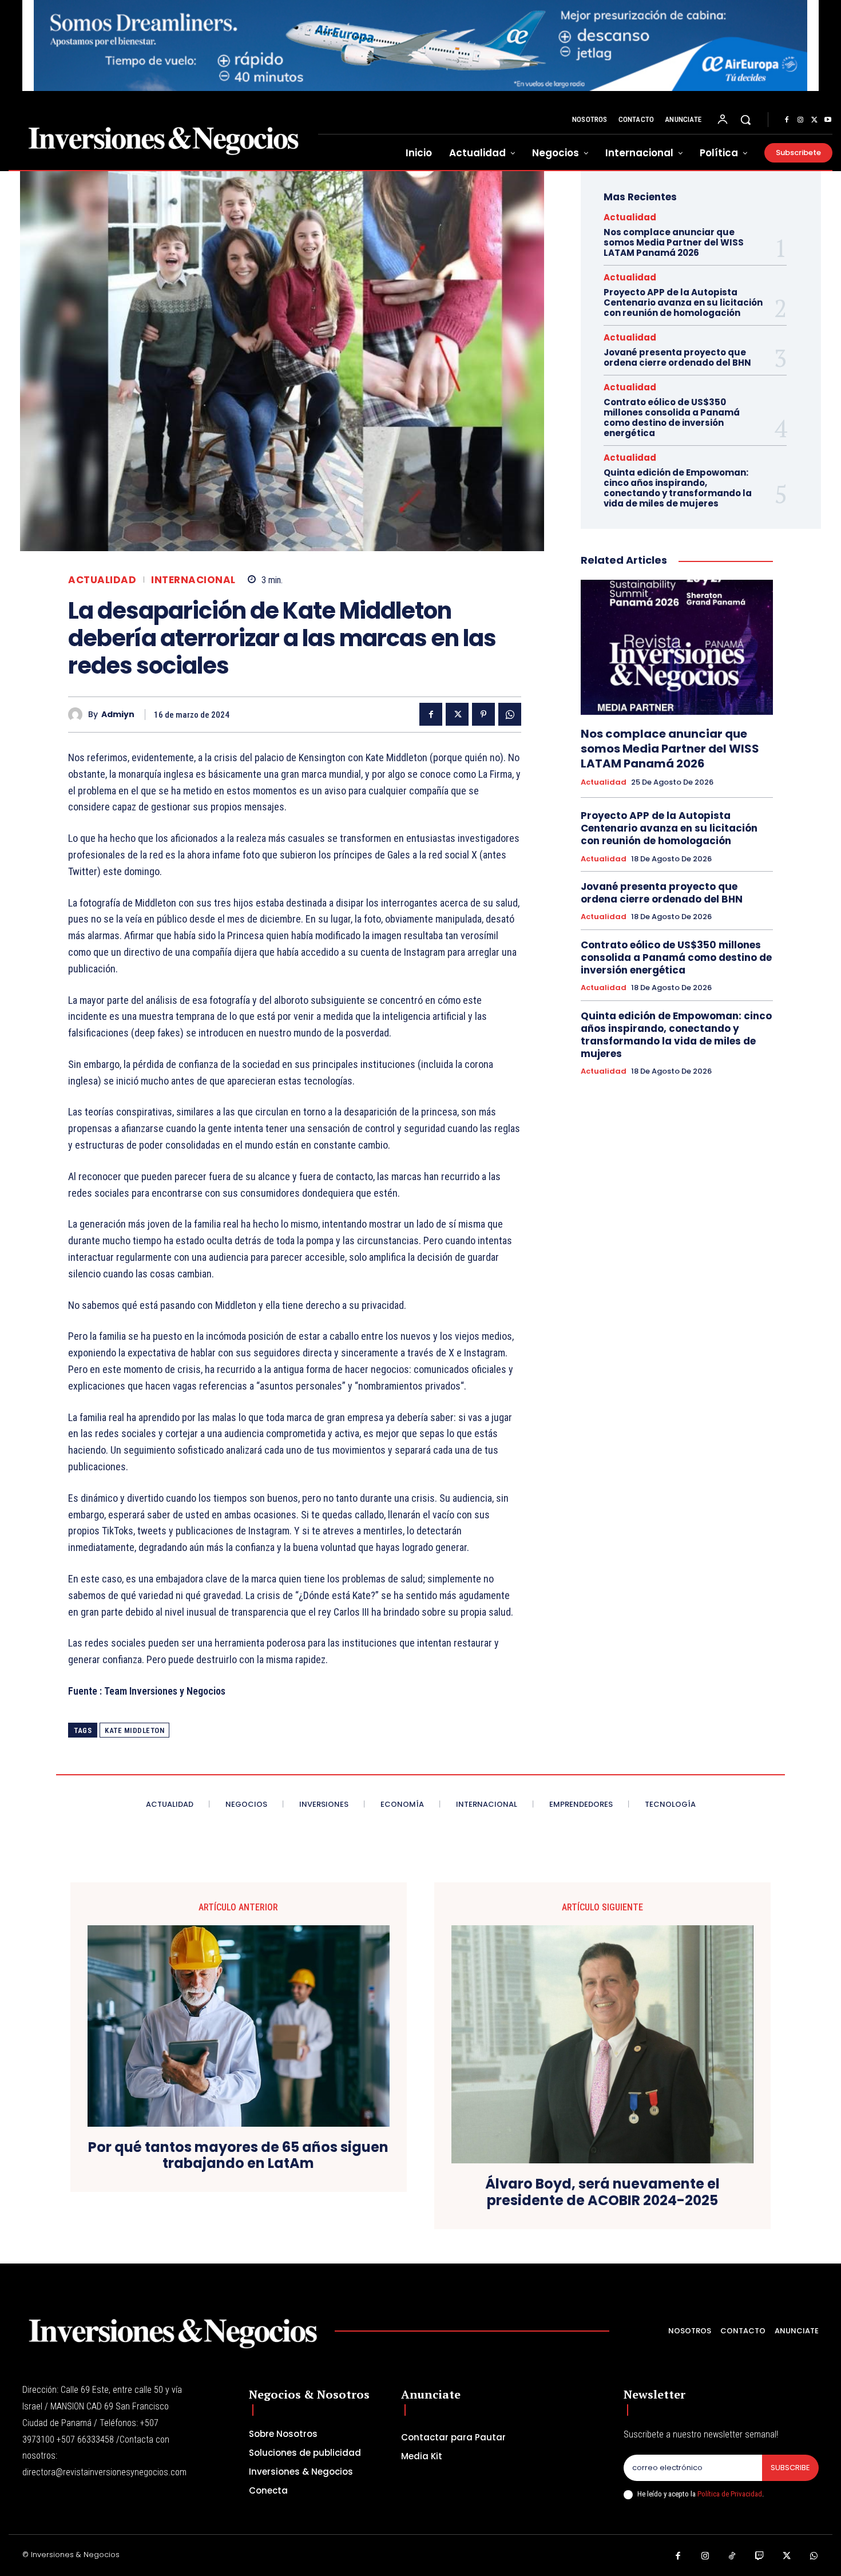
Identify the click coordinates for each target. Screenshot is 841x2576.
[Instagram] (800, 120)
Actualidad (102, 580)
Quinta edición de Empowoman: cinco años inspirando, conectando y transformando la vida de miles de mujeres (678, 488)
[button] (745, 120)
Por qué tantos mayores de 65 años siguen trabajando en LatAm (238, 2156)
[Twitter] (814, 120)
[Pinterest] (483, 714)
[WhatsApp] (510, 714)
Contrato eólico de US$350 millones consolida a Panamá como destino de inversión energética (672, 418)
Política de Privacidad (730, 2494)
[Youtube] (828, 120)
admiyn (118, 715)
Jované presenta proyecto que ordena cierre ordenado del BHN (677, 357)
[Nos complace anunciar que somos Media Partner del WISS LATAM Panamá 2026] (677, 647)
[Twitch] (760, 2557)
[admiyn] (78, 715)
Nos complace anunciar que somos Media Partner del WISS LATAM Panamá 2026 (674, 242)
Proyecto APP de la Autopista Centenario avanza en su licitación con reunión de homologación (683, 302)
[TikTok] (732, 2557)
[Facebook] (787, 120)
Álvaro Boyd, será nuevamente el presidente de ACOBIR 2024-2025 (602, 2193)
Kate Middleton (134, 1730)
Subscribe (790, 2468)
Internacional (193, 580)
